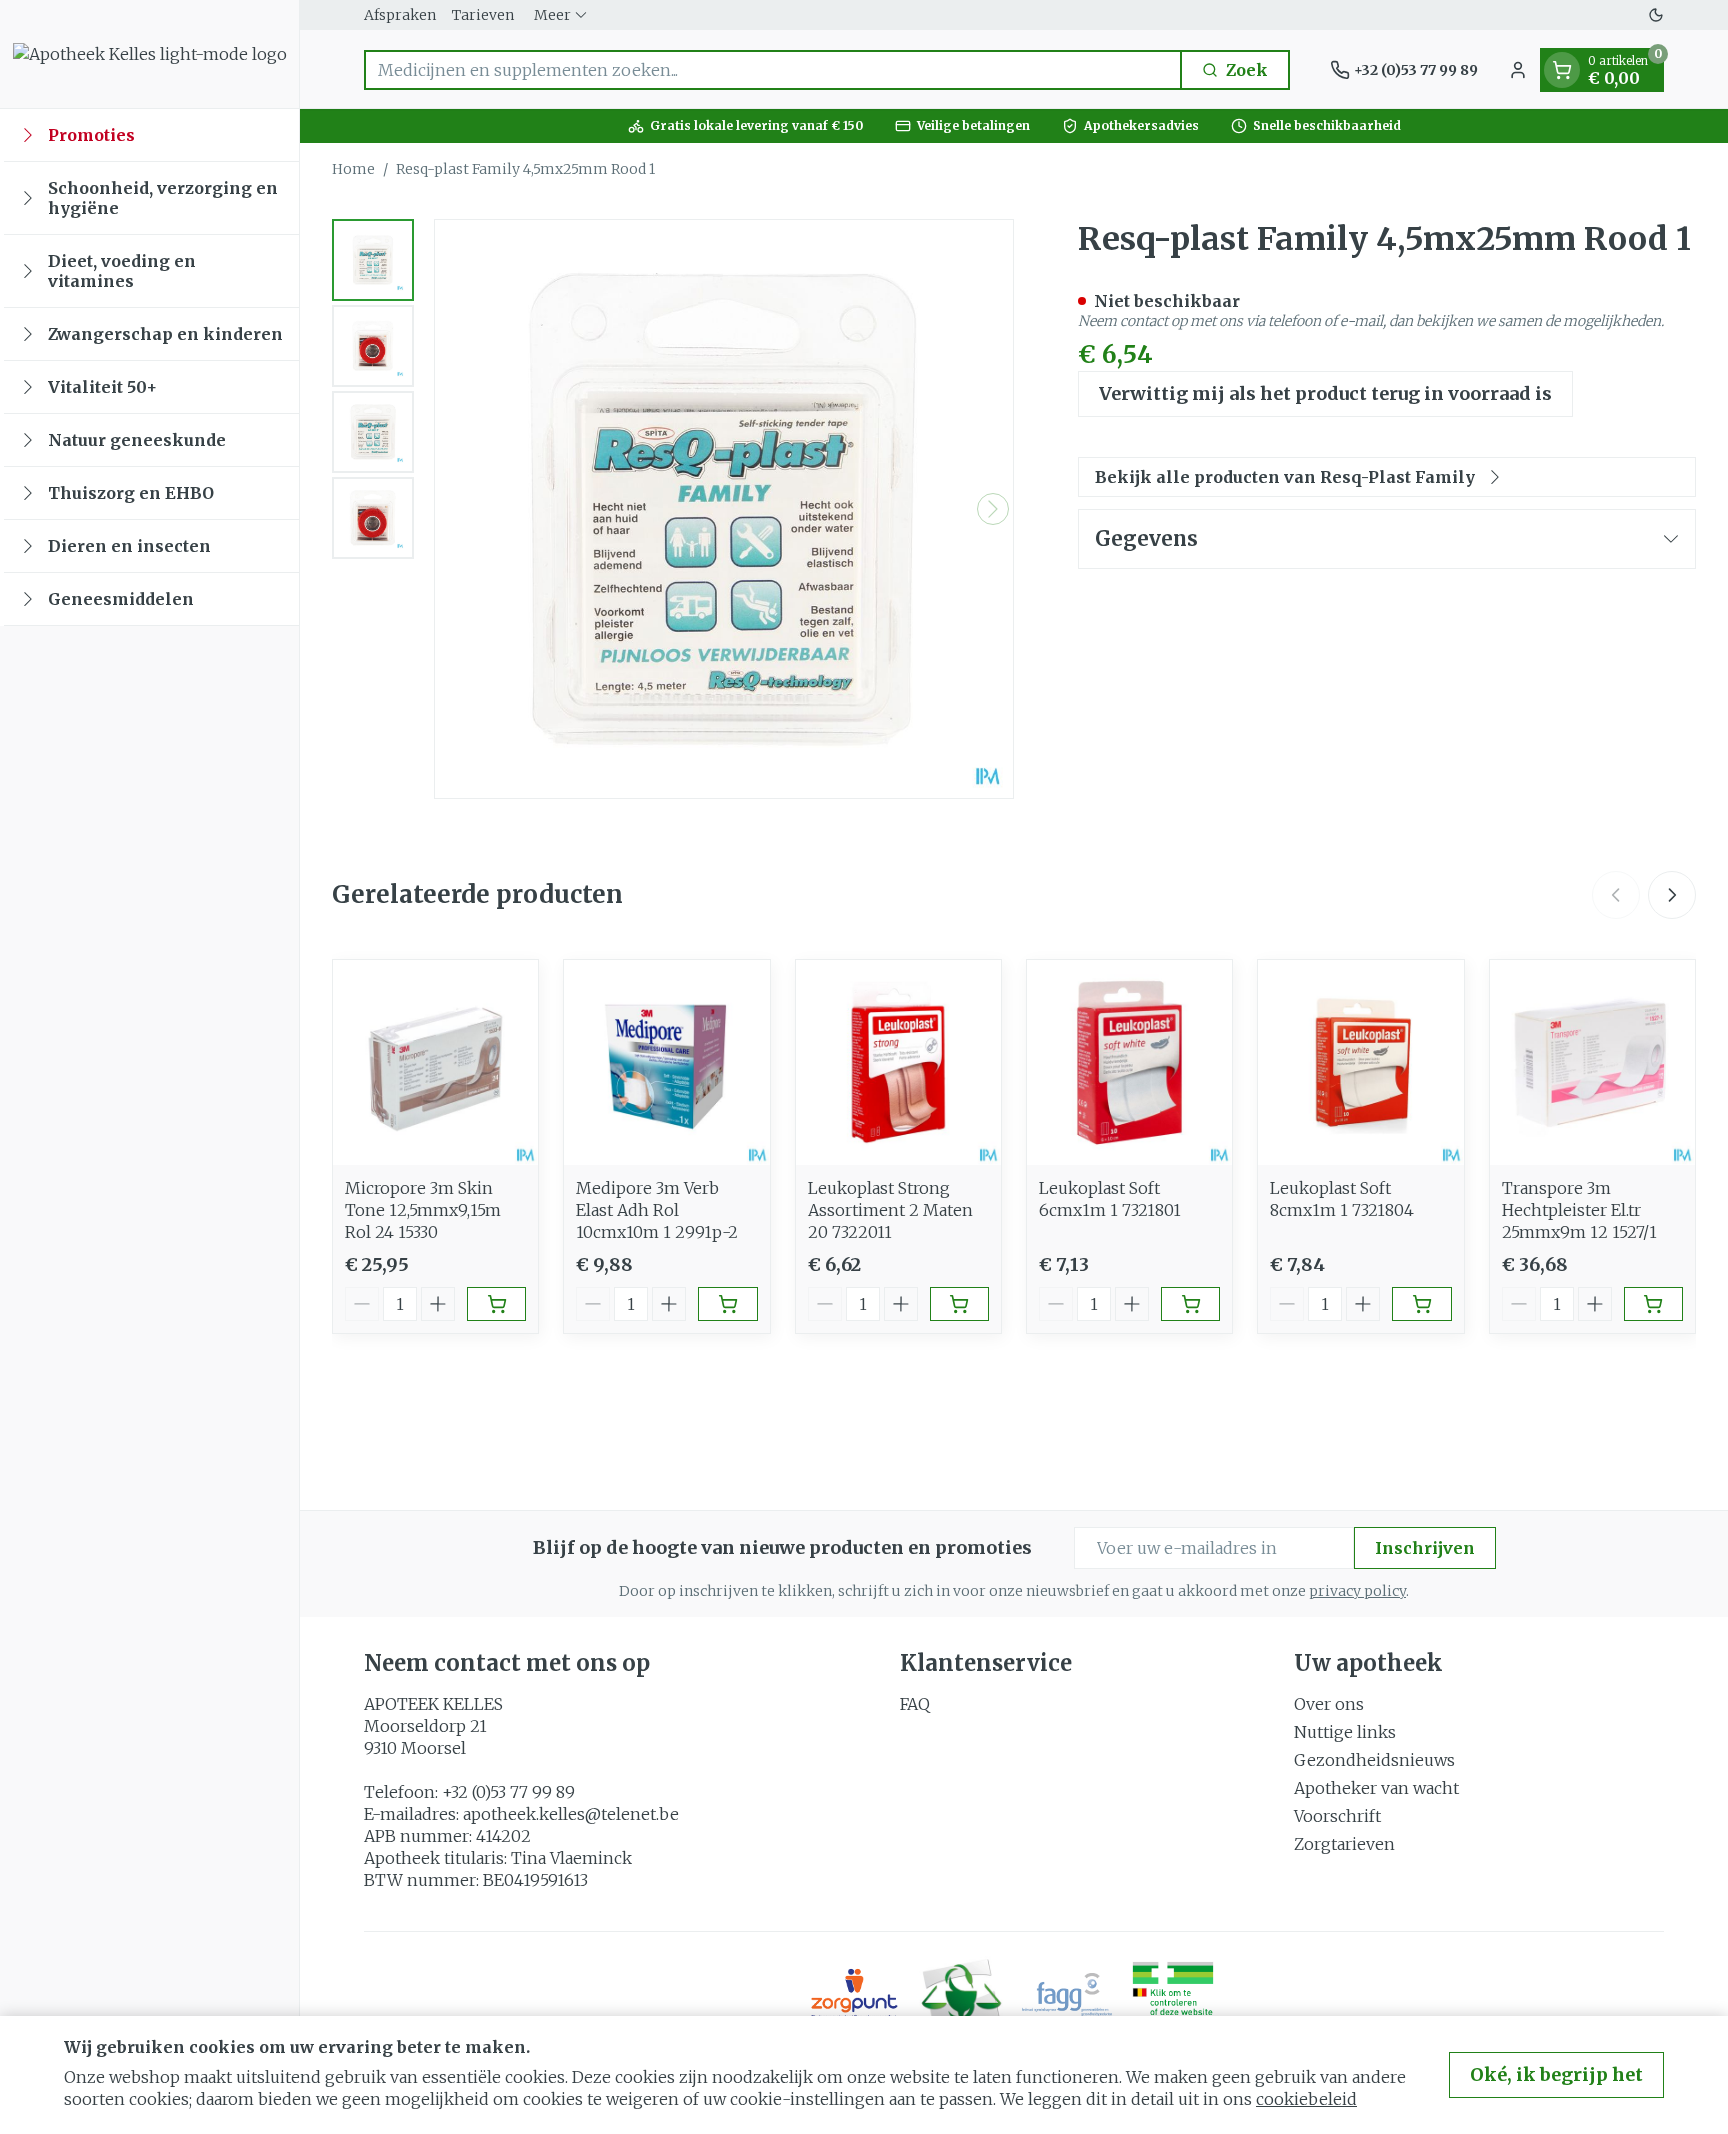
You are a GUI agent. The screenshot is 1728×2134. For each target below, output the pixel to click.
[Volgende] (993, 509)
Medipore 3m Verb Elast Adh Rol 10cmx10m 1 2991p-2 (657, 1210)
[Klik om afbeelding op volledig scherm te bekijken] (724, 509)
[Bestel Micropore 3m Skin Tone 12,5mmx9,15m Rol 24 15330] (496, 1304)
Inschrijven (1425, 1548)
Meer (552, 15)
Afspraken (400, 15)
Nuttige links (1345, 1732)
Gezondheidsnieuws (1374, 1760)
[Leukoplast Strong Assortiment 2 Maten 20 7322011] (898, 1062)
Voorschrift (1337, 1816)
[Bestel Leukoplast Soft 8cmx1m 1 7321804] (1421, 1304)
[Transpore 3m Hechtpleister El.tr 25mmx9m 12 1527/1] (1592, 1062)
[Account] (1518, 70)
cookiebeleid (1306, 2099)
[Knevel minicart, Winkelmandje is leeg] (1562, 70)
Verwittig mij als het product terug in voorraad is (1325, 393)
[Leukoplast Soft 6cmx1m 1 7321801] (1129, 1062)
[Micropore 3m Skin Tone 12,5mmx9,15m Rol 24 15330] (435, 1062)
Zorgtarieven (1344, 1844)
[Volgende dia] (1672, 895)
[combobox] (773, 70)
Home (353, 169)
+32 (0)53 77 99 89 (508, 1792)
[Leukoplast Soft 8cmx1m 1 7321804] (1360, 1062)
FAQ (915, 1704)
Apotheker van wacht (1376, 1788)
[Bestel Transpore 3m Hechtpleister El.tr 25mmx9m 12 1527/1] (1653, 1304)
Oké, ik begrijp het (1556, 2074)
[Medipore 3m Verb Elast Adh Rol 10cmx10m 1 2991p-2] (666, 1062)
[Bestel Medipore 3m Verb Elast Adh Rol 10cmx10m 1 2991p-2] (727, 1304)
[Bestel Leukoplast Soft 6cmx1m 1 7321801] (1190, 1304)
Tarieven (483, 15)
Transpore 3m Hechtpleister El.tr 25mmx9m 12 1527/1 (1579, 1210)
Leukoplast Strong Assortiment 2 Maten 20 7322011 (890, 1210)
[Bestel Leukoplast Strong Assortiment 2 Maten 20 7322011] (959, 1304)
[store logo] (150, 54)
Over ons (1329, 1704)
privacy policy (1357, 1591)
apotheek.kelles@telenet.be (571, 1814)
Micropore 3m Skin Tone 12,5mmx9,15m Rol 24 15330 (423, 1210)
